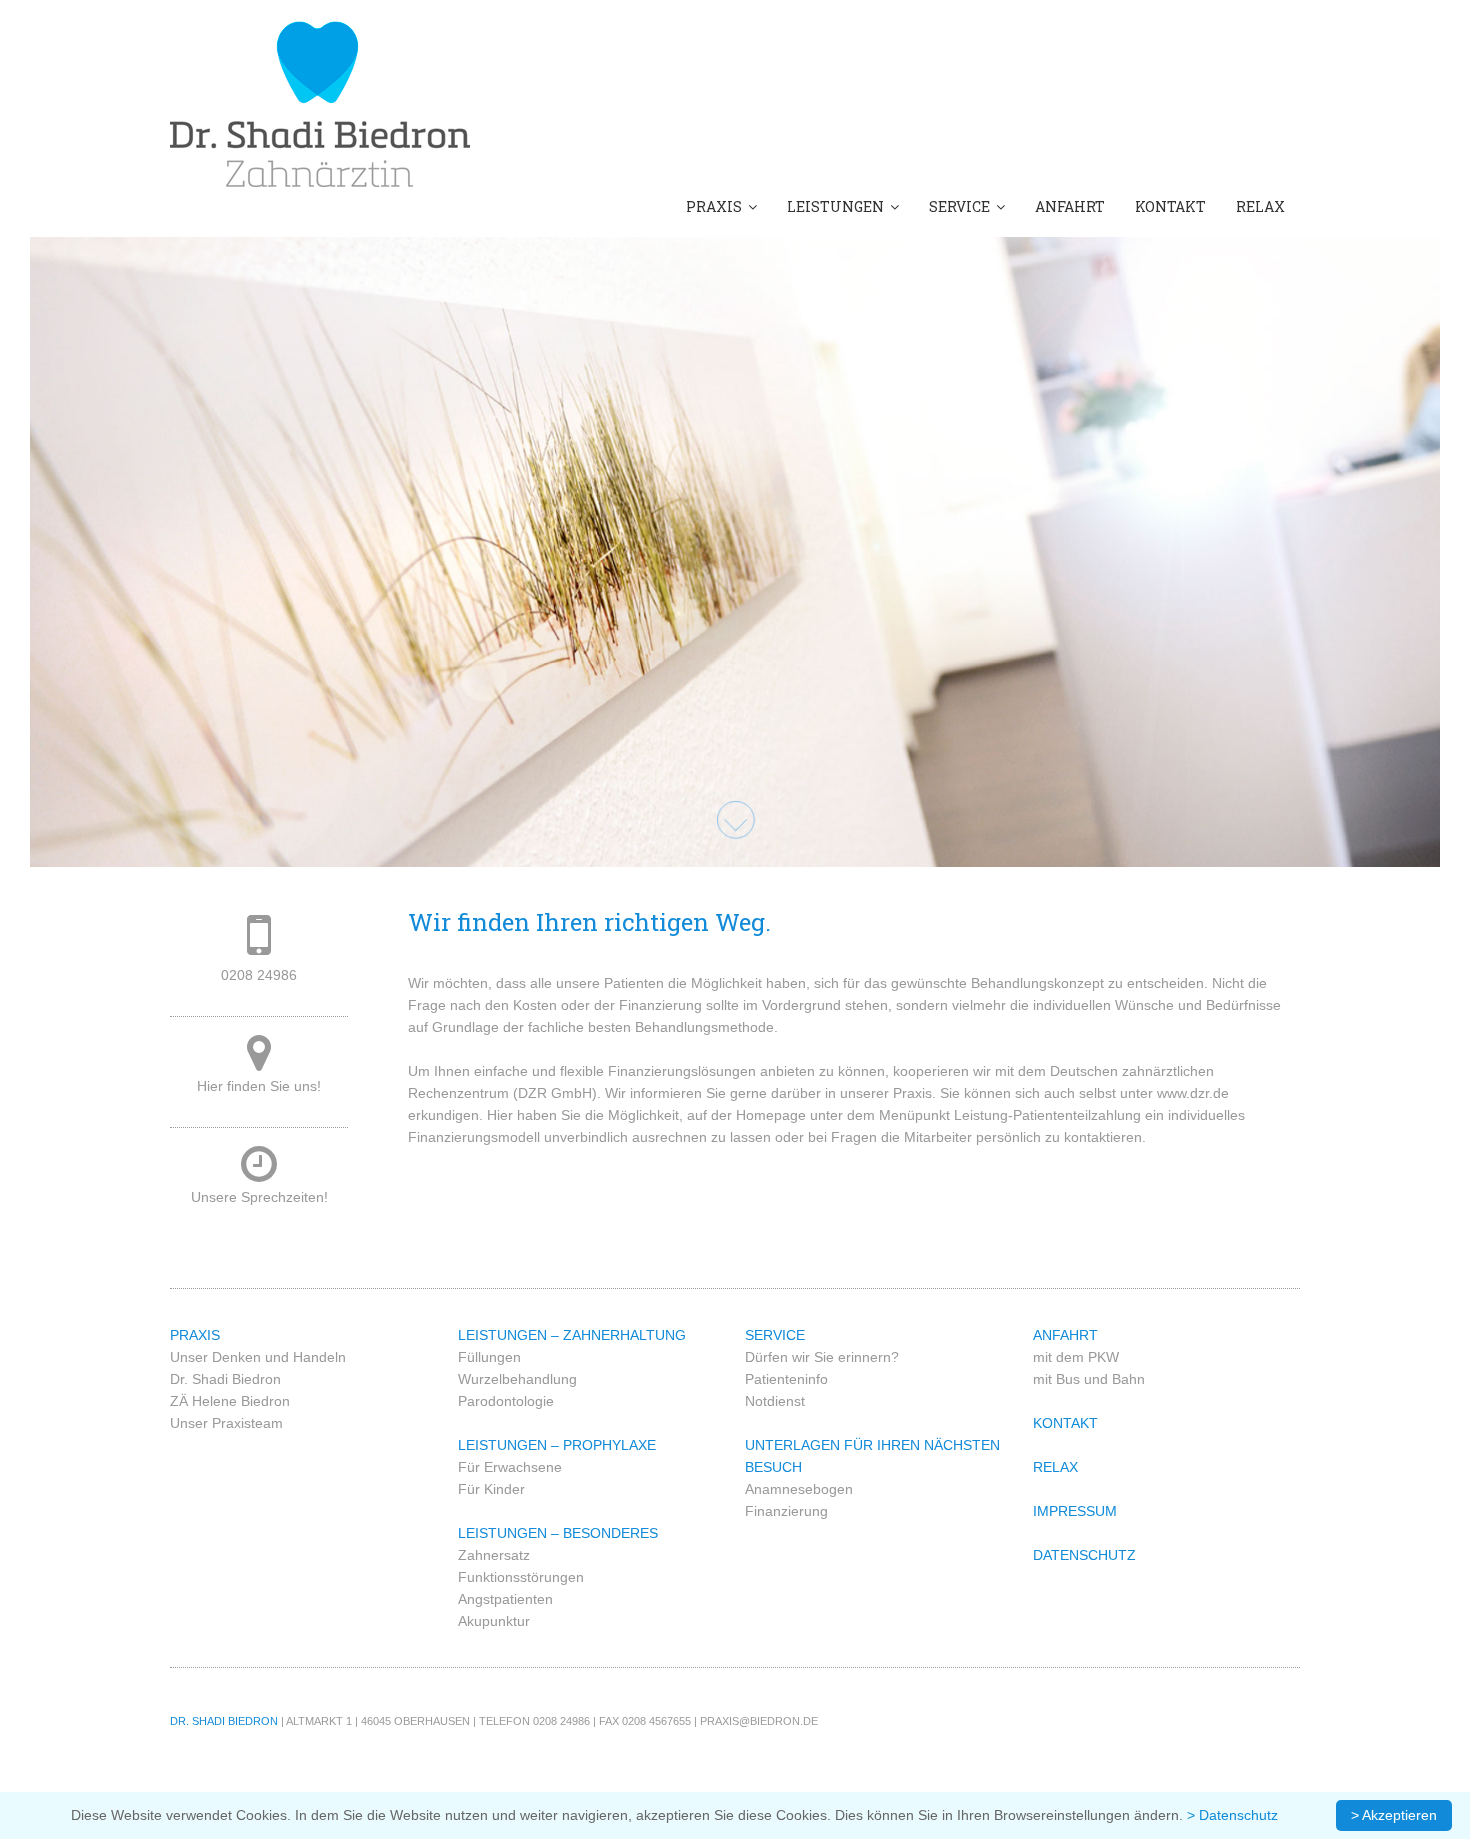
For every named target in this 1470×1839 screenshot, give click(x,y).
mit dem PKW (1076, 1357)
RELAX (1260, 206)
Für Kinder (491, 1489)
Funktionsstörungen (521, 1577)
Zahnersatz (494, 1555)
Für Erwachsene (510, 1467)
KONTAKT (1170, 206)
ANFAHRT (1070, 206)
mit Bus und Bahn (1089, 1379)
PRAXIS (717, 206)
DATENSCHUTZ (1084, 1555)
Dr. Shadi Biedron (225, 1379)
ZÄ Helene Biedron (230, 1401)
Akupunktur (494, 1621)
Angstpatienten (505, 1599)
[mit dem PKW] (259, 1063)
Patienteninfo (786, 1379)
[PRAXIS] (320, 102)
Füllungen (489, 1357)
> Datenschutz (1232, 1815)
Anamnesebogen (799, 1489)
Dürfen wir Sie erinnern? (822, 1357)
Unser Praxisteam (226, 1423)
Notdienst (775, 1401)
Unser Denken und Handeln (258, 1357)
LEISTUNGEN (838, 206)
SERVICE (962, 206)
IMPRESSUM (1075, 1511)
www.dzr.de (1193, 1093)
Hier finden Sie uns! (259, 1086)
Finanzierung (786, 1511)
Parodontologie (506, 1401)
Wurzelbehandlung (517, 1379)
